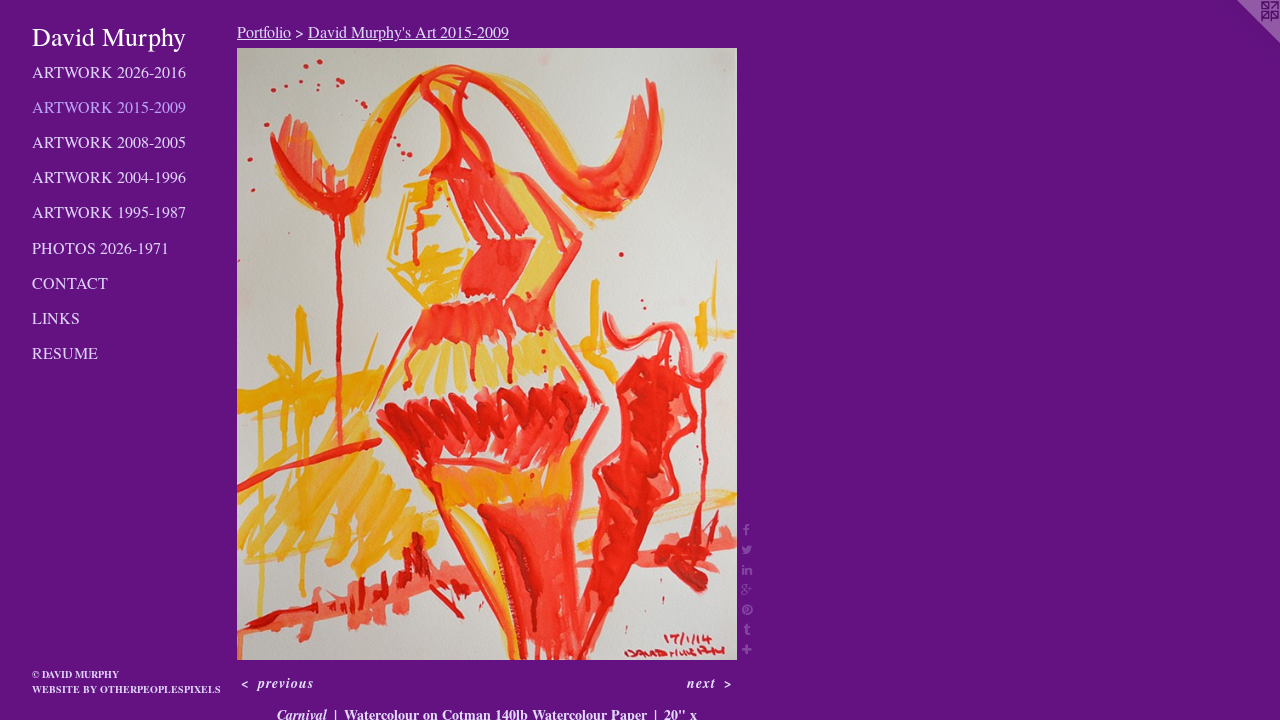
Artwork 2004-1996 (109, 176)
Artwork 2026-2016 (109, 71)
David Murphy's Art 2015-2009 (408, 31)
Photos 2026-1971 (100, 247)
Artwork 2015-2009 (109, 106)
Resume (65, 352)
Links (56, 317)
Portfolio (264, 31)
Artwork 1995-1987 (109, 211)
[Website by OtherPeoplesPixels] (1240, 40)
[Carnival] (487, 354)
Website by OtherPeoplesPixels (126, 689)
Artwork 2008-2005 (109, 141)
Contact (70, 282)
